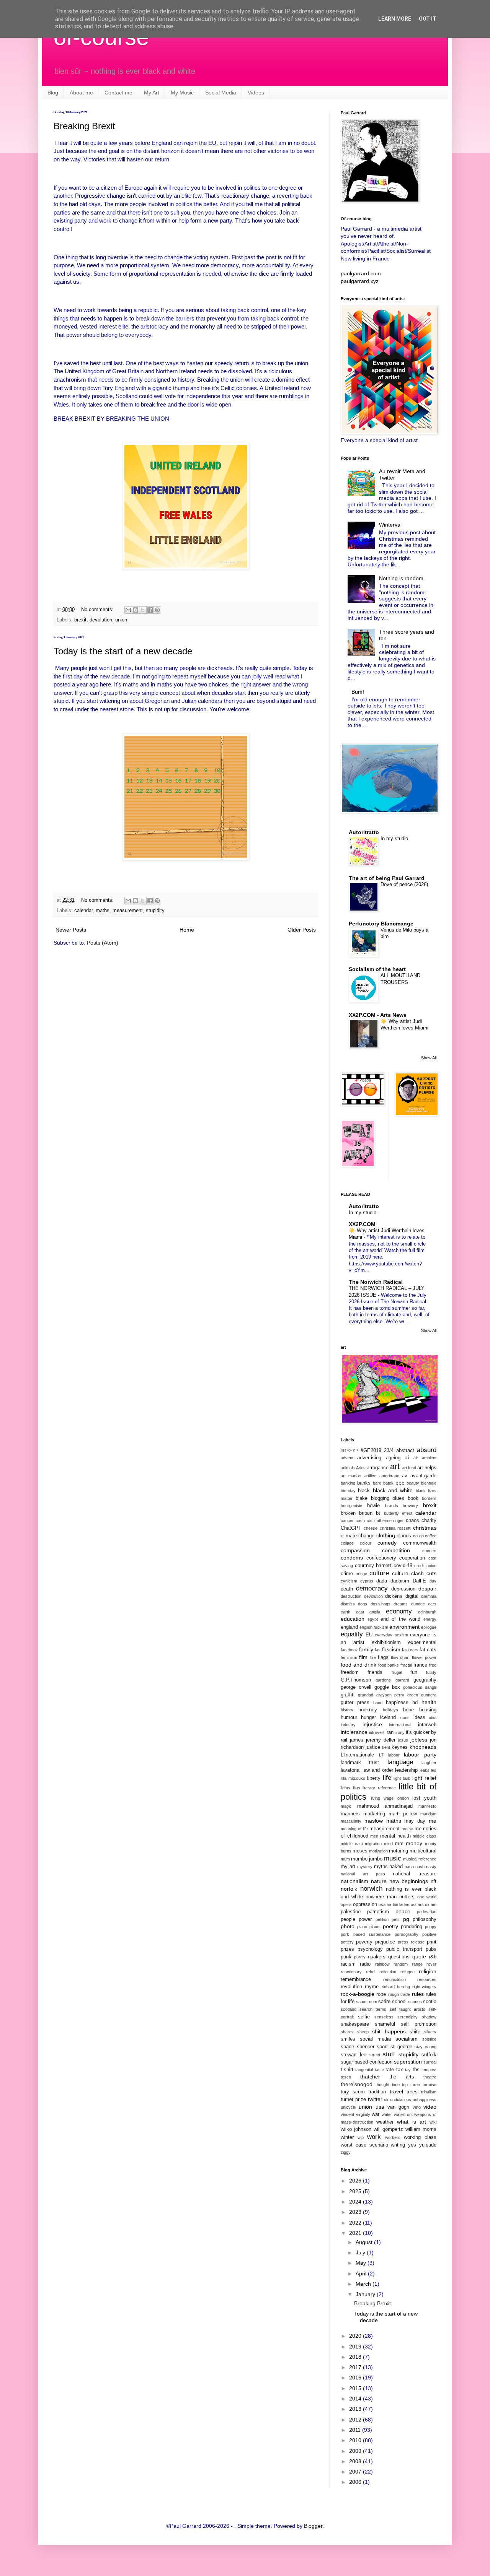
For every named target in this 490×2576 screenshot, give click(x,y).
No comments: (98, 610)
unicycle (348, 2107)
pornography (407, 1934)
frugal (397, 1672)
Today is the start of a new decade (123, 651)
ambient (429, 1458)
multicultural (423, 1851)
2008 (356, 2461)
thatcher (370, 2077)
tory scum (353, 2092)
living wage (382, 1798)
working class (420, 2137)
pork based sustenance (366, 1934)
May (362, 2263)
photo (348, 1926)
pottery (347, 1942)
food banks (389, 1665)
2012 (356, 2420)
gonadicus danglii (420, 1687)
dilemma (429, 1596)
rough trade (399, 1994)
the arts (402, 2077)
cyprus (367, 1581)
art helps (427, 1468)
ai (407, 1457)
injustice (372, 1724)
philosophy (425, 1919)
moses (360, 1851)
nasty (431, 1867)
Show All (429, 1058)
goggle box (387, 1687)
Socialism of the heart (377, 969)
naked (396, 1867)
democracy (372, 1588)
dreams (401, 1604)
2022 (356, 2223)
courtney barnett (373, 1566)
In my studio (394, 838)
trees (412, 2092)
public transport (404, 1949)
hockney (368, 1710)
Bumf (358, 692)
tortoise (430, 2085)
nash (420, 1867)
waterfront (403, 2114)
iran (390, 1732)
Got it (428, 19)
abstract (405, 1451)
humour (349, 1717)
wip (361, 2137)
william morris (421, 2129)
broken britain (357, 1513)
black (364, 1491)
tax (400, 2070)
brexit (80, 620)
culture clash (408, 1573)
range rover (424, 1964)
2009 (356, 2451)
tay (408, 2070)
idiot (433, 1717)
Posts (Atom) (103, 943)
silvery (430, 2032)
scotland (349, 2009)
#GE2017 (350, 1451)
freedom (350, 1672)
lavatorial (351, 1770)
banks (364, 1483)
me (433, 1821)
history (347, 1710)
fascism (391, 1649)
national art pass (363, 1874)
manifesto (427, 1806)
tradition (377, 2092)
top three (411, 2085)
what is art (411, 2122)
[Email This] (128, 610)
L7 (381, 1755)
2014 (356, 2399)
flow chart (400, 1657)
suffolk (429, 2055)
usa (380, 2107)
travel (396, 2091)
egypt (373, 1619)
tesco (346, 2077)
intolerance (354, 1732)
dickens (394, 1596)
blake (362, 1498)
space (347, 2047)
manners (350, 1814)
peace (403, 1911)
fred (433, 1665)
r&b (433, 1957)
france (420, 1665)
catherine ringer (389, 1521)
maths (103, 911)
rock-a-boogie (358, 1994)
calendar (83, 911)
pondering (412, 1927)
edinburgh (427, 1612)
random (401, 1964)
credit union (425, 1566)
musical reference (420, 1859)
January (366, 2294)
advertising (369, 1458)
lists (357, 1788)
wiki (433, 2122)
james (357, 1740)
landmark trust (360, 1763)
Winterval (390, 525)
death (347, 1589)
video (430, 2107)
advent (347, 1458)
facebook (349, 1650)
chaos (412, 1521)
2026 (356, 2181)
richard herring (396, 1987)
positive (429, 1934)
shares (347, 2032)
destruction (351, 1596)
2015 (356, 2388)
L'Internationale (357, 1755)
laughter (429, 1763)
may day (415, 1821)
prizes (347, 1949)
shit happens (389, 2031)
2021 (356, 2233)
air (416, 1458)
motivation (378, 1851)
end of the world (400, 1619)
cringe (361, 1574)
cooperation (412, 1558)
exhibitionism (386, 1643)
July (361, 2252)
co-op (418, 1536)
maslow (374, 1821)
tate (390, 2070)
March (364, 2284)
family (366, 1649)
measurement (128, 911)
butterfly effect (398, 1513)
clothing (386, 1535)
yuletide (428, 2145)
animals (348, 1468)
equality (352, 1634)
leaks (425, 1770)
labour (394, 1755)
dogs (363, 1604)
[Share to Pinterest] (157, 610)
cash (360, 1521)
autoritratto (389, 1476)
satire (384, 2002)
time (396, 2085)
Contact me (118, 93)
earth (345, 1612)
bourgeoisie (351, 1506)
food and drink (359, 1665)
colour (366, 1543)
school (399, 2002)
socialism (407, 2039)
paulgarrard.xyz (360, 281)
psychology (370, 1949)
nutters (407, 1897)
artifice (370, 1476)
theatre (430, 2077)
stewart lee (354, 2055)
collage (347, 1543)
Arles (361, 1468)
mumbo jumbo (367, 1859)
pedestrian (427, 1912)
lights (345, 1788)
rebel (371, 1972)
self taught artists (408, 2009)
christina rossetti (395, 1528)
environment (404, 1627)
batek (388, 1483)
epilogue (429, 1627)
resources (427, 1979)
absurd (427, 1450)
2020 (356, 2336)
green (413, 1695)
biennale (429, 1483)
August (365, 2242)
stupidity (155, 911)
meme (407, 1829)
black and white (393, 1490)
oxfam (431, 1904)
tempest (429, 2070)
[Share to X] (143, 610)
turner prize (353, 2100)
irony (400, 1732)
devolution (101, 620)
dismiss (348, 1604)
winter (347, 2137)
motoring (399, 1851)
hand (378, 1703)
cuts (431, 1573)
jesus (403, 1740)
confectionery (381, 1558)
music (393, 1858)
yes (412, 2145)
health (429, 1702)
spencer (366, 2047)
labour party (420, 1755)
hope (408, 1710)
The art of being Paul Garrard (387, 878)
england (349, 1627)
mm (399, 1844)
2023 (356, 2212)
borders (429, 1498)
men (374, 1836)
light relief (424, 1778)
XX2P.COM (362, 1224)
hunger (368, 1717)
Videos (256, 93)
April (362, 2274)
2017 (356, 2367)
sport (382, 2047)
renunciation (394, 1979)
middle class (425, 1836)
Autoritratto (364, 832)
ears (432, 1604)
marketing (374, 1814)
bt (378, 1513)
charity (429, 1521)
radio (365, 1964)
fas (378, 1650)
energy (430, 1619)
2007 (356, 2472)
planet (375, 1927)
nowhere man (381, 1897)
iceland (388, 1717)
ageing (393, 1458)
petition (382, 1919)
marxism (428, 1814)
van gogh (398, 2107)
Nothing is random (401, 578)
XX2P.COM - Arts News (378, 1015)
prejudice (385, 1942)
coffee (431, 1536)
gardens (383, 1680)
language (400, 1762)
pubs (431, 1949)
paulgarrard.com (361, 273)
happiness (397, 1703)
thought (382, 2085)
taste (379, 2070)
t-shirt (347, 2070)
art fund (409, 1468)
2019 (356, 2347)
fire (373, 1657)
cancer (347, 1521)
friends (375, 1672)
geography (425, 1680)
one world (427, 1897)
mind (388, 1844)
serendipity (408, 2017)
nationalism (354, 1881)
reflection (388, 1972)
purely (360, 1957)
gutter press (355, 1703)
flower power (424, 1657)
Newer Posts (71, 930)
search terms (373, 2009)
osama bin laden (394, 1904)
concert (429, 1551)
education (353, 1619)
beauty (413, 1483)
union (121, 620)
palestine (351, 1912)
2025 (356, 2191)
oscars (417, 1904)
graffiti (348, 1695)
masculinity (351, 1821)
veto (417, 2107)
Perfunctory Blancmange (381, 924)
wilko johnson (356, 2129)
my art (348, 1867)
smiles (348, 2039)
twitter (375, 2099)
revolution (351, 1987)
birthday (348, 1491)
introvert (377, 1732)
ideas (419, 1717)
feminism (349, 1657)
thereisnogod (357, 2084)
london (403, 1798)
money (414, 1843)
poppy (431, 1927)
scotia (430, 2002)
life (387, 1778)
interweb (427, 1725)
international (400, 1725)
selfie (364, 2017)
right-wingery (424, 1987)
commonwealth (420, 1543)
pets (396, 1919)
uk (386, 2100)
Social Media (221, 93)
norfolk (349, 1889)
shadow (429, 2017)
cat (370, 1521)
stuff (389, 2054)
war (376, 2114)
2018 (356, 2357)
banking (348, 1483)
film (363, 1657)
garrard (402, 1680)
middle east (352, 1844)
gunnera (429, 1695)
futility (431, 1672)
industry (348, 1725)
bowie (373, 1506)
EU (369, 1635)
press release (411, 1942)
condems (352, 1558)
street (375, 2055)
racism (348, 1964)
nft (434, 1882)
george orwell (356, 1687)
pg (406, 1919)
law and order (378, 1770)
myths (381, 1867)
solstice (429, 2039)
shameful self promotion (406, 2024)
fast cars (410, 1650)
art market (351, 1476)
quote (419, 1956)
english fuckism (374, 1627)
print (432, 1942)
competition (396, 1550)
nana (409, 1867)
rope (381, 1994)
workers (393, 2137)
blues (398, 1498)
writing (398, 2145)
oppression (365, 1904)
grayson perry (390, 1695)
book (413, 1498)
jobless (419, 1740)
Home (187, 930)
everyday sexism (391, 1635)
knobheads (423, 1747)
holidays (390, 1710)
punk (346, 1957)
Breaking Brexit (84, 126)
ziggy (346, 2152)
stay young (425, 2047)
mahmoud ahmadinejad (385, 1806)
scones (415, 2002)
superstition (408, 2062)
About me (81, 93)
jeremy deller (381, 1740)
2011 (356, 2430)
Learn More (395, 19)
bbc (400, 1483)
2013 (356, 2409)
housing (428, 1710)
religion (428, 1971)
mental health (395, 1836)
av (405, 1476)
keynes (400, 1747)
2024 (356, 2202)
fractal (406, 1665)
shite (415, 2032)
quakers (377, 1957)
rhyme (372, 1987)
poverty (364, 1942)
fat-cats (428, 1650)
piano (362, 1927)
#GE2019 (371, 1451)
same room (367, 2002)
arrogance (378, 1468)
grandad (366, 1695)
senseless (384, 2017)
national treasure (415, 1874)
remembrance (356, 1979)
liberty (374, 1778)
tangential (364, 2070)
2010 (356, 2440)
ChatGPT (351, 1528)
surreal (430, 2062)
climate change (358, 1536)
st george (401, 2047)
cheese (371, 1528)
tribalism (429, 2092)
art (395, 1466)
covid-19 (403, 1566)
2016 (356, 2378)
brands (392, 1506)
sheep (363, 2032)
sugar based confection (367, 2062)
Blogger (313, 2526)
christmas (425, 1528)
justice (373, 1747)
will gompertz (389, 2129)
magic (346, 1806)
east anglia (368, 1612)
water (387, 2114)
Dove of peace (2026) (404, 884)
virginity (363, 2114)
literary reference (379, 1788)
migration (373, 1844)
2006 (356, 2482)
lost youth (424, 1798)
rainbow (382, 1964)
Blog (53, 93)
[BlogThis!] (136, 610)
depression (403, 1589)
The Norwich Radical (376, 1282)
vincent (347, 2114)
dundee (418, 1604)
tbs (416, 2070)
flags (383, 1657)
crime (347, 1574)
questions (399, 1957)
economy (399, 1611)
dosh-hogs (381, 1604)
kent (386, 1747)
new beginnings (409, 1881)
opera (346, 1904)
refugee (408, 1972)
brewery (410, 1506)
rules (418, 1994)
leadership (406, 1770)
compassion (355, 1550)
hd (415, 1703)
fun (414, 1672)
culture (379, 1573)
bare (377, 1483)
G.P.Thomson (356, 1680)
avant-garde (423, 1476)
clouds (404, 1536)
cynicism (349, 1581)
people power (356, 1919)
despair (427, 1589)
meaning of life (354, 1829)
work (374, 2137)
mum (345, 1859)
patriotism (378, 1912)
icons (405, 1717)
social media (375, 2039)
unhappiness (425, 2100)
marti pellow (403, 1814)
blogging (380, 1498)
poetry (390, 1926)
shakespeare (355, 2024)
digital (412, 1596)
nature (379, 1881)
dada (382, 1581)
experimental (422, 1643)
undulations (401, 2100)
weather (385, 2122)
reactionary (351, 1972)
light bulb (402, 1778)
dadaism (400, 1581)
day (433, 1581)
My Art (152, 93)
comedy (387, 1543)
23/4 (389, 1451)
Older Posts (302, 930)
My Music (182, 93)
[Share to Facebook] (150, 610)
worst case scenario (364, 2145)
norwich (371, 1889)
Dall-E (419, 1581)
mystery (365, 1867)
